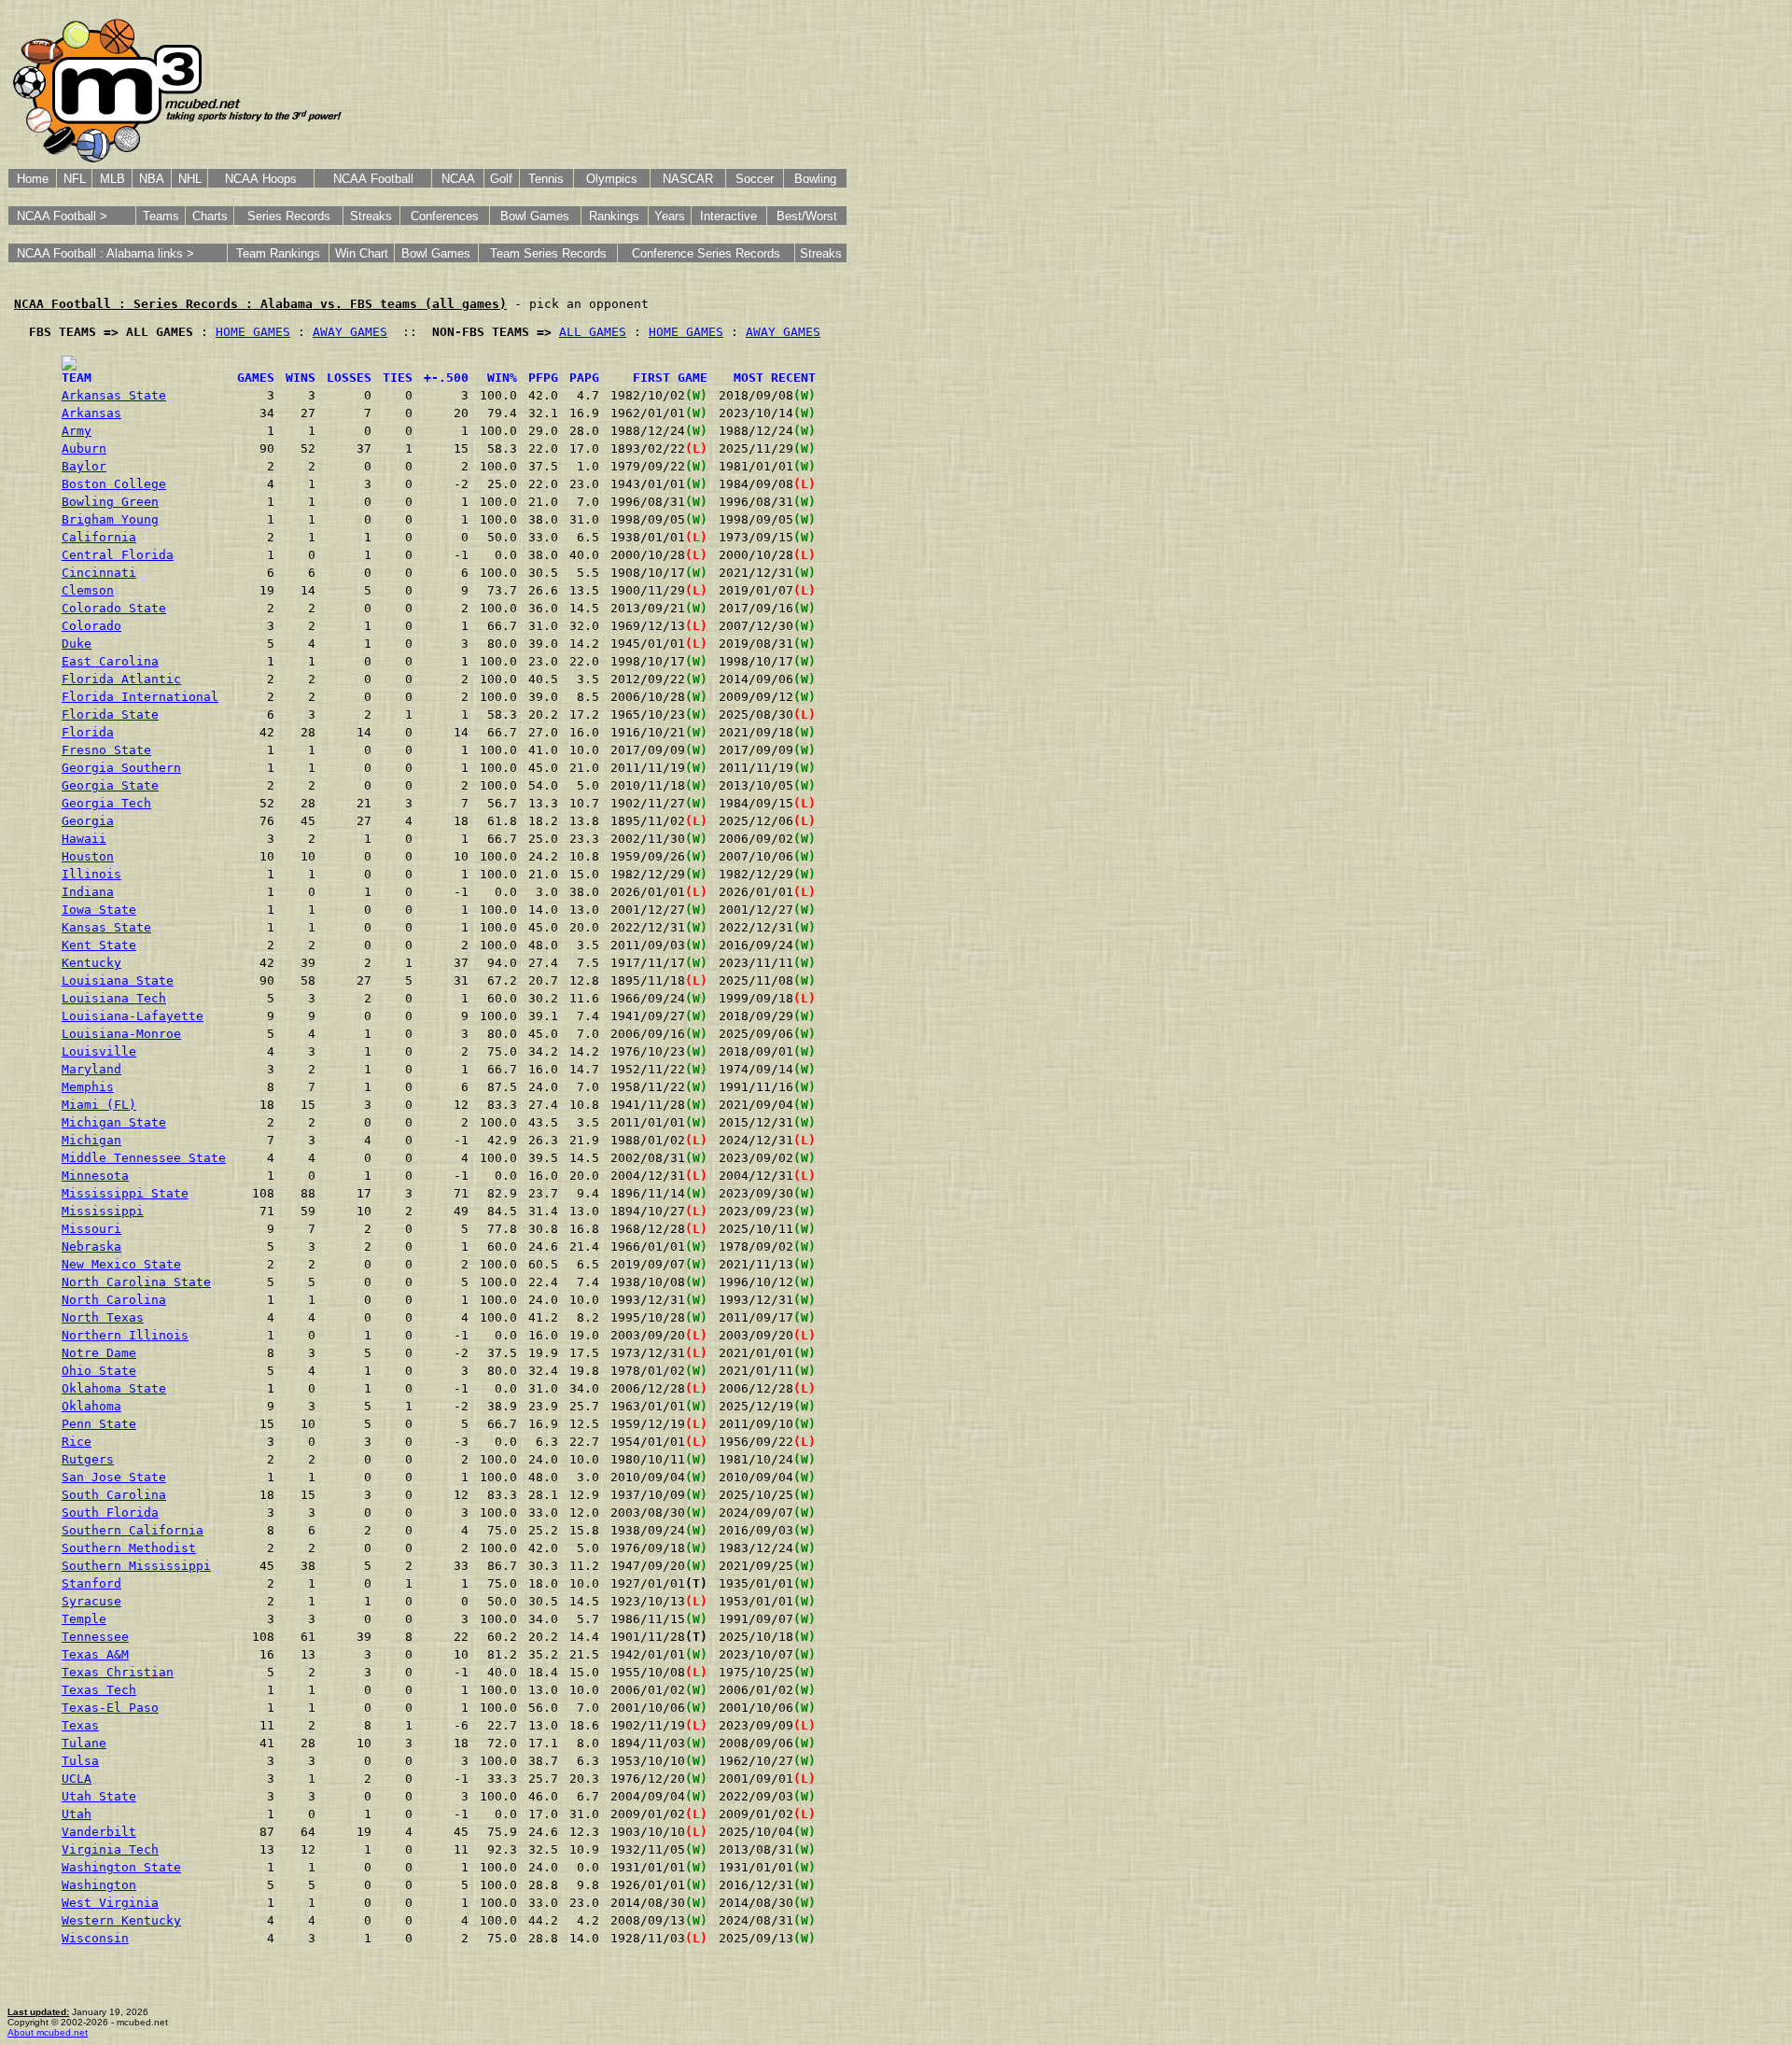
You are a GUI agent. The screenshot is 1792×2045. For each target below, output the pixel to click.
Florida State (110, 714)
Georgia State (110, 785)
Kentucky (91, 963)
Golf (501, 179)
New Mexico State (121, 1264)
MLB (112, 179)
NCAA (458, 179)
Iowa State (99, 910)
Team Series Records (548, 253)
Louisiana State (118, 980)
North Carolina (114, 1300)
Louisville (99, 1051)
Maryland (91, 1069)
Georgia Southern (121, 768)
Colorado (91, 626)
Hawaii (84, 839)
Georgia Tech (106, 803)
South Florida (110, 1513)
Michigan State (114, 1122)
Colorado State (114, 608)
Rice (77, 1442)
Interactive (728, 216)
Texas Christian (118, 1672)
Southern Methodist (129, 1548)
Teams (161, 216)
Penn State (99, 1424)
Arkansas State (114, 395)
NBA (152, 179)
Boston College (114, 484)
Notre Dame (99, 1353)
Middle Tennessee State (144, 1158)
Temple (84, 1619)
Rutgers (88, 1459)
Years (670, 216)
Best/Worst (807, 216)
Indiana (88, 892)
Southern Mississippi (136, 1566)
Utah (77, 1814)
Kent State (99, 945)
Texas (80, 1725)
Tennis (546, 179)
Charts (210, 216)
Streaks (371, 216)
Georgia (88, 821)
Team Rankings (278, 253)
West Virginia (110, 1903)
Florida (88, 732)
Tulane (84, 1743)
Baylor (84, 466)
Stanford (91, 1583)
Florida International (140, 697)
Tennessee (95, 1637)
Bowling (815, 179)
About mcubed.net (48, 2032)
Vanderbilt (99, 1832)
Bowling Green (110, 502)
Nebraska (91, 1247)
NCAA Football (373, 179)
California (99, 537)
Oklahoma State (114, 1388)
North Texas (103, 1317)
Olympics (612, 179)
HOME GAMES (253, 332)
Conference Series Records (706, 253)
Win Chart (362, 253)
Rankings (614, 216)
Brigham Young (110, 519)
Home (33, 179)
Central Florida (118, 555)
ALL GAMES (593, 332)
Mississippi (103, 1211)
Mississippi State (125, 1193)
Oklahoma (91, 1406)
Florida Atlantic (121, 679)
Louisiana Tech (114, 998)
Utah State (99, 1796)
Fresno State (106, 750)
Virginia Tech (110, 1849)
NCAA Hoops (261, 179)
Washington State (121, 1867)
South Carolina (114, 1495)
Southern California (133, 1530)
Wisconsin (95, 1938)
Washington (99, 1885)
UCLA (77, 1779)
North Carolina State (136, 1282)
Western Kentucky (121, 1920)
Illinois (91, 874)
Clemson (88, 590)
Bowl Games (535, 216)
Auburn (84, 448)
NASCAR (688, 179)
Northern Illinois (125, 1335)
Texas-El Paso (110, 1708)
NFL (75, 179)
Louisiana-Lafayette (133, 1016)
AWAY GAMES (350, 332)
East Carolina (110, 661)
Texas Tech (99, 1690)
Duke (77, 644)
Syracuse (91, 1601)
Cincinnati (99, 573)
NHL (190, 179)
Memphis (88, 1087)
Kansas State (106, 927)
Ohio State (99, 1371)
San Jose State (114, 1477)
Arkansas (91, 413)
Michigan (91, 1140)
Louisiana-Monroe (121, 1034)
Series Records (289, 216)
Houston (88, 856)
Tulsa (80, 1761)
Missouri (91, 1229)
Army (77, 431)
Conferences (445, 216)
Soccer (755, 179)
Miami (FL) (99, 1105)
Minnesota (95, 1176)
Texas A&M (95, 1654)
